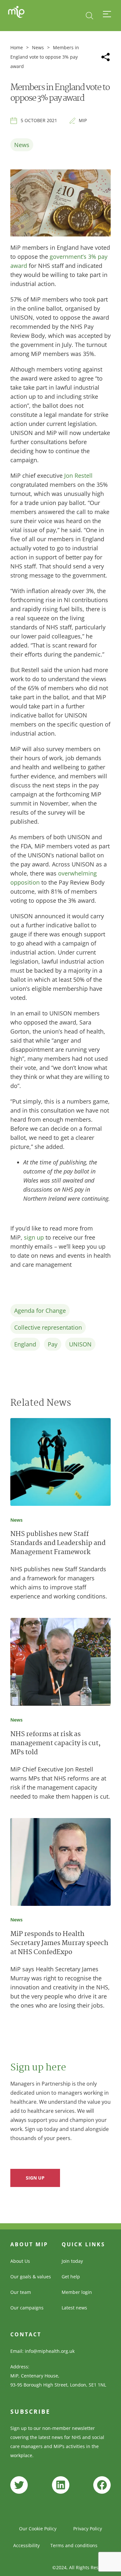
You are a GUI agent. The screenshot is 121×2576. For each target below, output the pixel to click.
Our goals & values (31, 2277)
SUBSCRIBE (30, 2411)
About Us (20, 2261)
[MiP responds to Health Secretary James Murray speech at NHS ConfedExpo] (60, 1863)
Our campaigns (27, 2308)
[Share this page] (106, 57)
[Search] (90, 16)
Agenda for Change (40, 1311)
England (25, 1344)
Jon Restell (78, 475)
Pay (53, 1344)
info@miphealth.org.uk (50, 2351)
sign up (34, 1237)
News (38, 47)
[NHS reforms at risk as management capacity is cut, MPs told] (60, 1663)
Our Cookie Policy (38, 2529)
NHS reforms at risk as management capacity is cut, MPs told (55, 1744)
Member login (77, 2292)
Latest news (74, 2308)
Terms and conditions (74, 2545)
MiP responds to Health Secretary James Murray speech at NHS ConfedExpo (59, 1944)
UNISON (80, 1344)
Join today (72, 2261)
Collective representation (48, 1327)
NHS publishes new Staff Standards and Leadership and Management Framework (58, 1544)
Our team (21, 2292)
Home (17, 47)
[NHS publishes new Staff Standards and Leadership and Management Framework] (60, 1463)
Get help (71, 2277)
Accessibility (26, 2545)
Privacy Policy (88, 2529)
